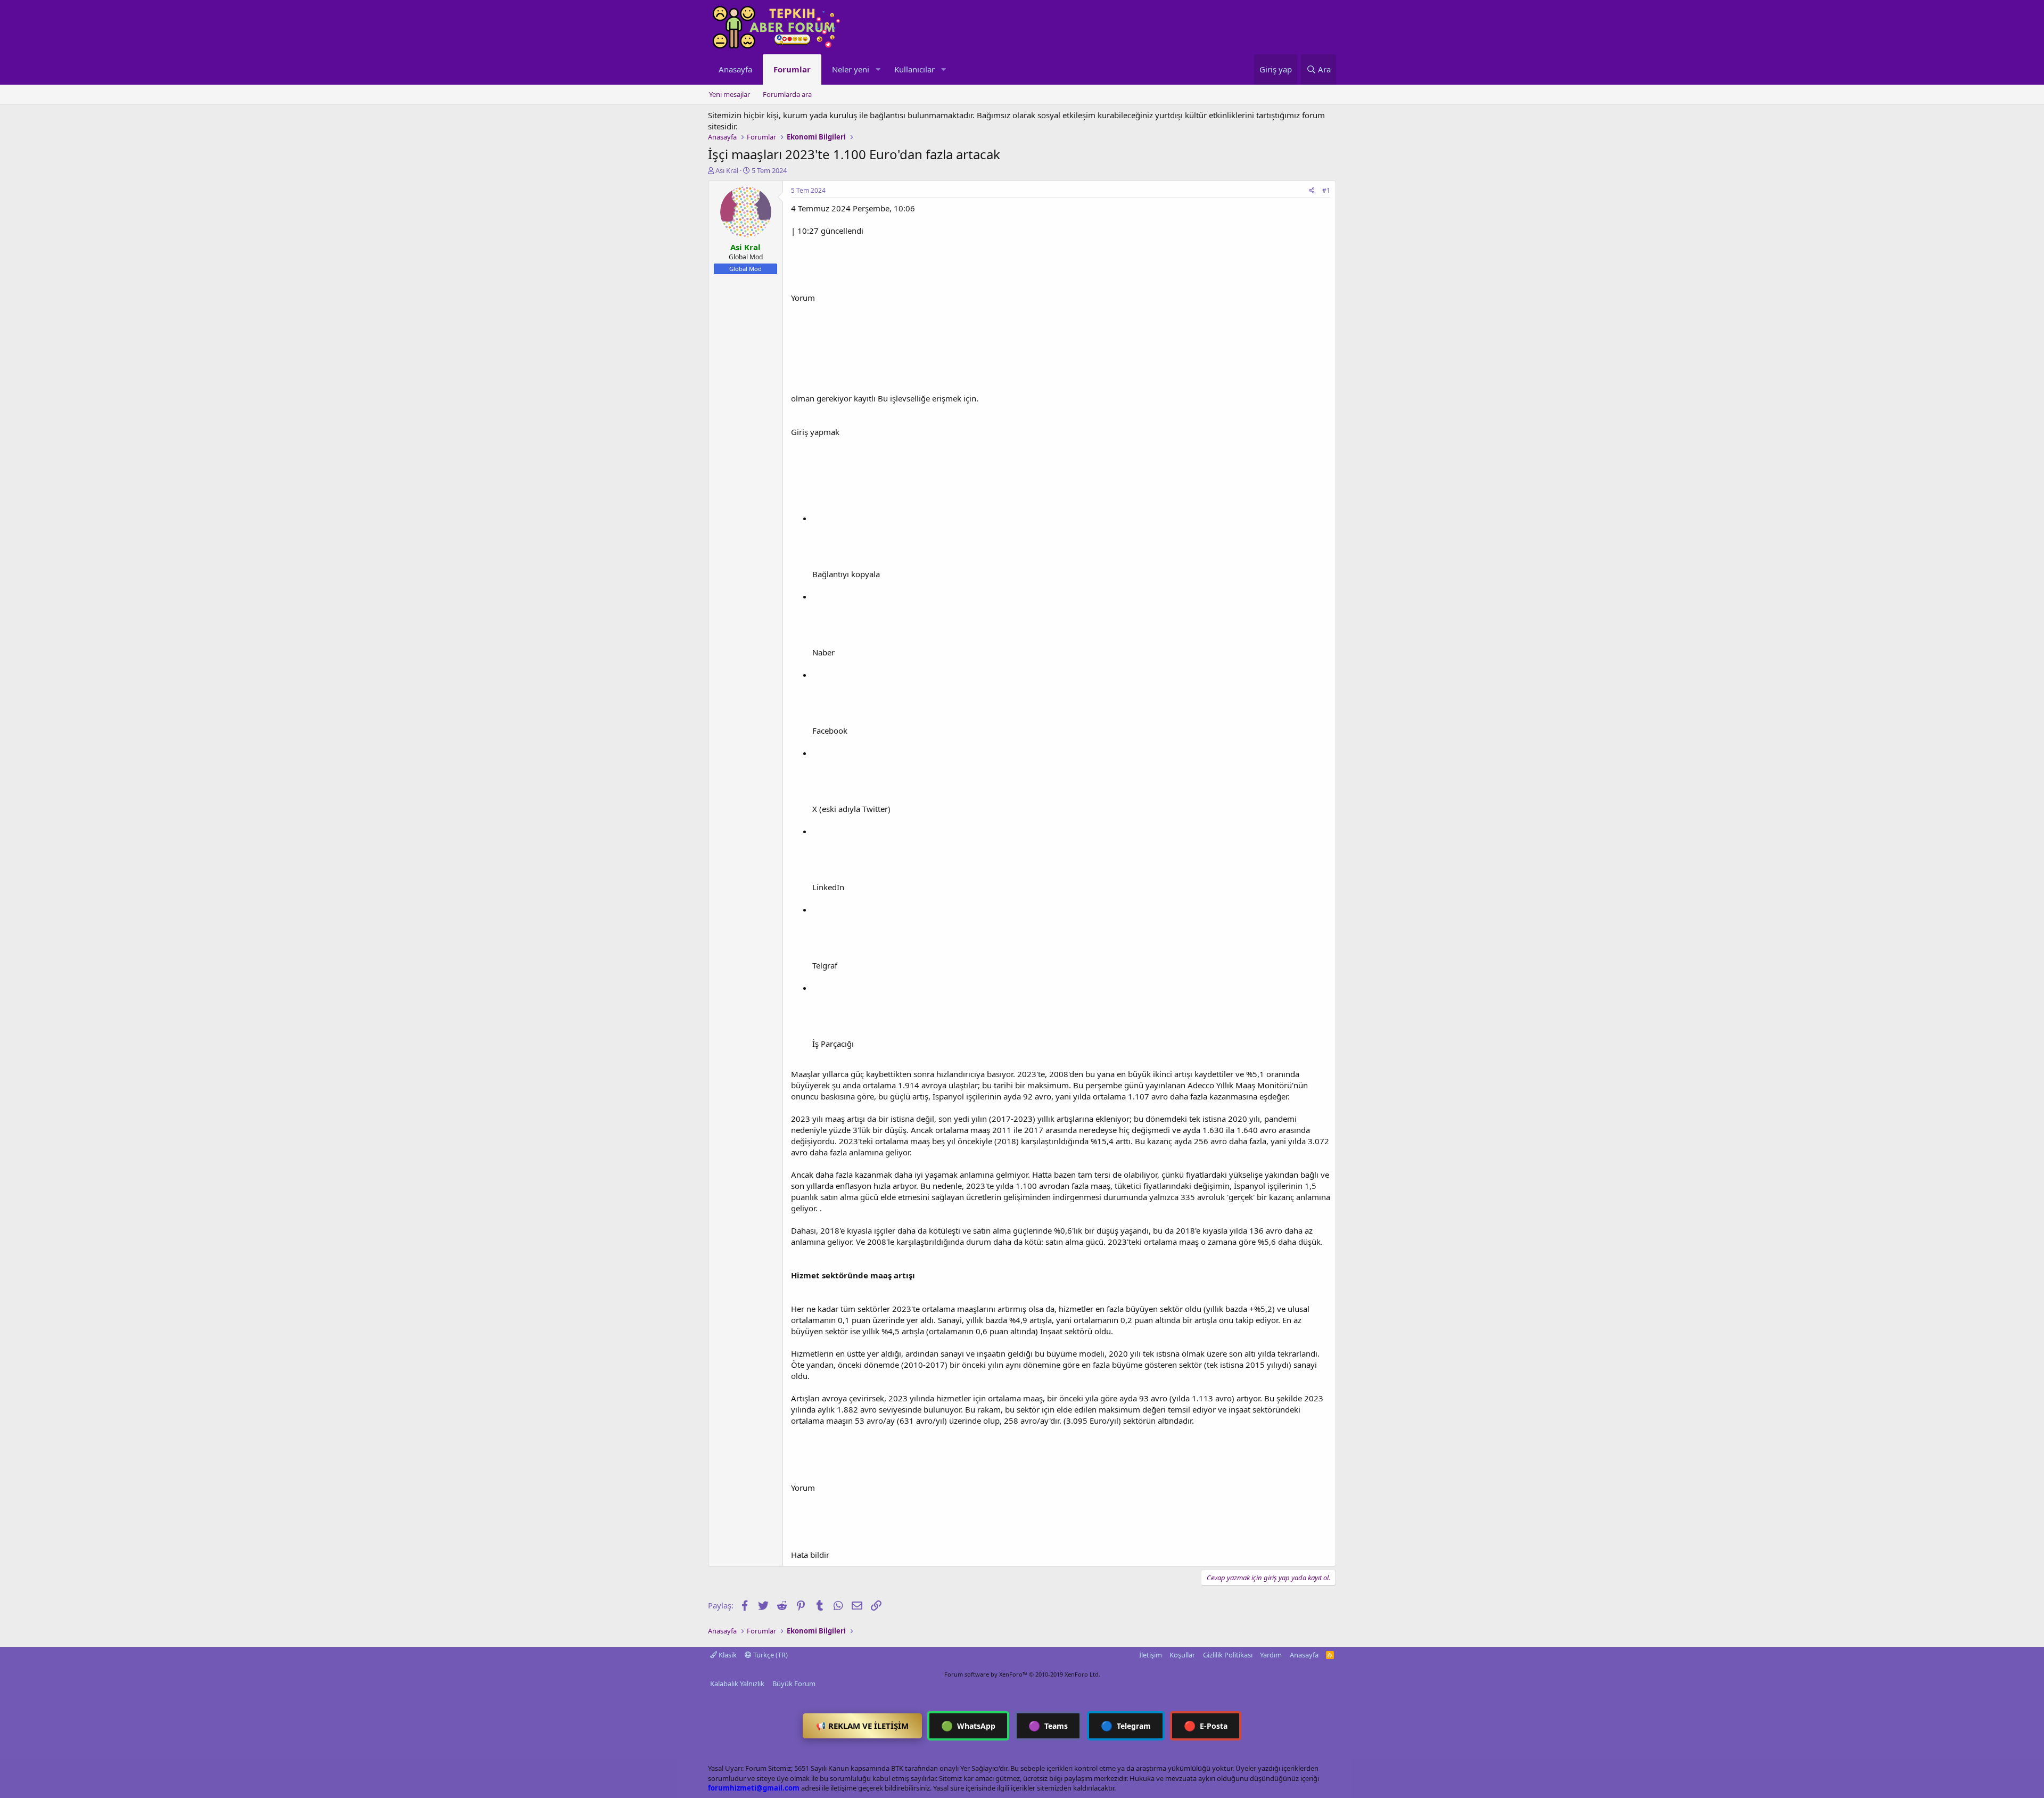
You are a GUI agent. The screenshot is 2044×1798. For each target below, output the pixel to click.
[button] (878, 69)
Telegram (1126, 1726)
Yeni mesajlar (730, 94)
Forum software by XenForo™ (1022, 1674)
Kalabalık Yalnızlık (737, 1684)
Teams (1048, 1726)
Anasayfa (735, 69)
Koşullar (1182, 1655)
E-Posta (1206, 1726)
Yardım (1271, 1655)
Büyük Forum (794, 1684)
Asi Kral (727, 170)
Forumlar (792, 69)
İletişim (1151, 1655)
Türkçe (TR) (770, 1655)
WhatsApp (968, 1726)
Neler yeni (851, 69)
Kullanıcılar (914, 69)
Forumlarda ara (787, 94)
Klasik (727, 1655)
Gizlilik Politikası (1228, 1655)
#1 (1326, 190)
